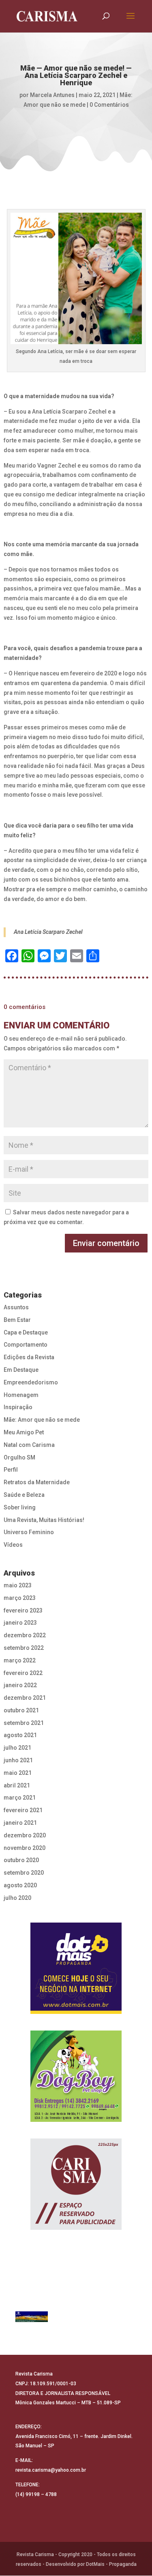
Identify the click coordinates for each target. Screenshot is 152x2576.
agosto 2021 (20, 1735)
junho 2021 (18, 1760)
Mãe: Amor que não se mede (42, 1420)
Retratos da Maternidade (37, 1482)
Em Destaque (21, 1370)
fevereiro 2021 (23, 1810)
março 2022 (20, 1660)
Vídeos (13, 1545)
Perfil (11, 1470)
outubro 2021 (21, 1710)
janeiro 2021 (20, 1823)
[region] (76, 1968)
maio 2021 (18, 1773)
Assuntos (16, 1307)
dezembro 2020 (25, 1835)
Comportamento (26, 1345)
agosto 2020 (20, 1885)
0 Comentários (109, 105)
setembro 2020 (24, 1873)
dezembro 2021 (25, 1698)
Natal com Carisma (29, 1445)
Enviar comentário (106, 1243)
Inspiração (18, 1407)
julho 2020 (17, 1898)
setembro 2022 (24, 1648)
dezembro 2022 (25, 1635)
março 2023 (20, 1598)
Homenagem (21, 1395)
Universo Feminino (29, 1532)
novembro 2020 (25, 1848)
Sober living (20, 1507)
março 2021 (20, 1798)
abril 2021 (17, 1785)
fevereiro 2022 (23, 1673)
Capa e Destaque (26, 1332)
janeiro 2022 (20, 1685)
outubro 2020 (21, 1860)
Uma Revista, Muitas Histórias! (44, 1520)
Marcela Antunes (52, 95)
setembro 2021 (24, 1723)
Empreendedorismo (31, 1382)
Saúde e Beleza (24, 1495)
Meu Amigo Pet (24, 1432)
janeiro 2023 (20, 1623)
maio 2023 (18, 1585)
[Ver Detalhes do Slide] (32, 2317)
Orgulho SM (19, 1457)
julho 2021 (17, 1748)
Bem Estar (17, 1320)
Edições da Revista (29, 1357)
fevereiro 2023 (23, 1610)
